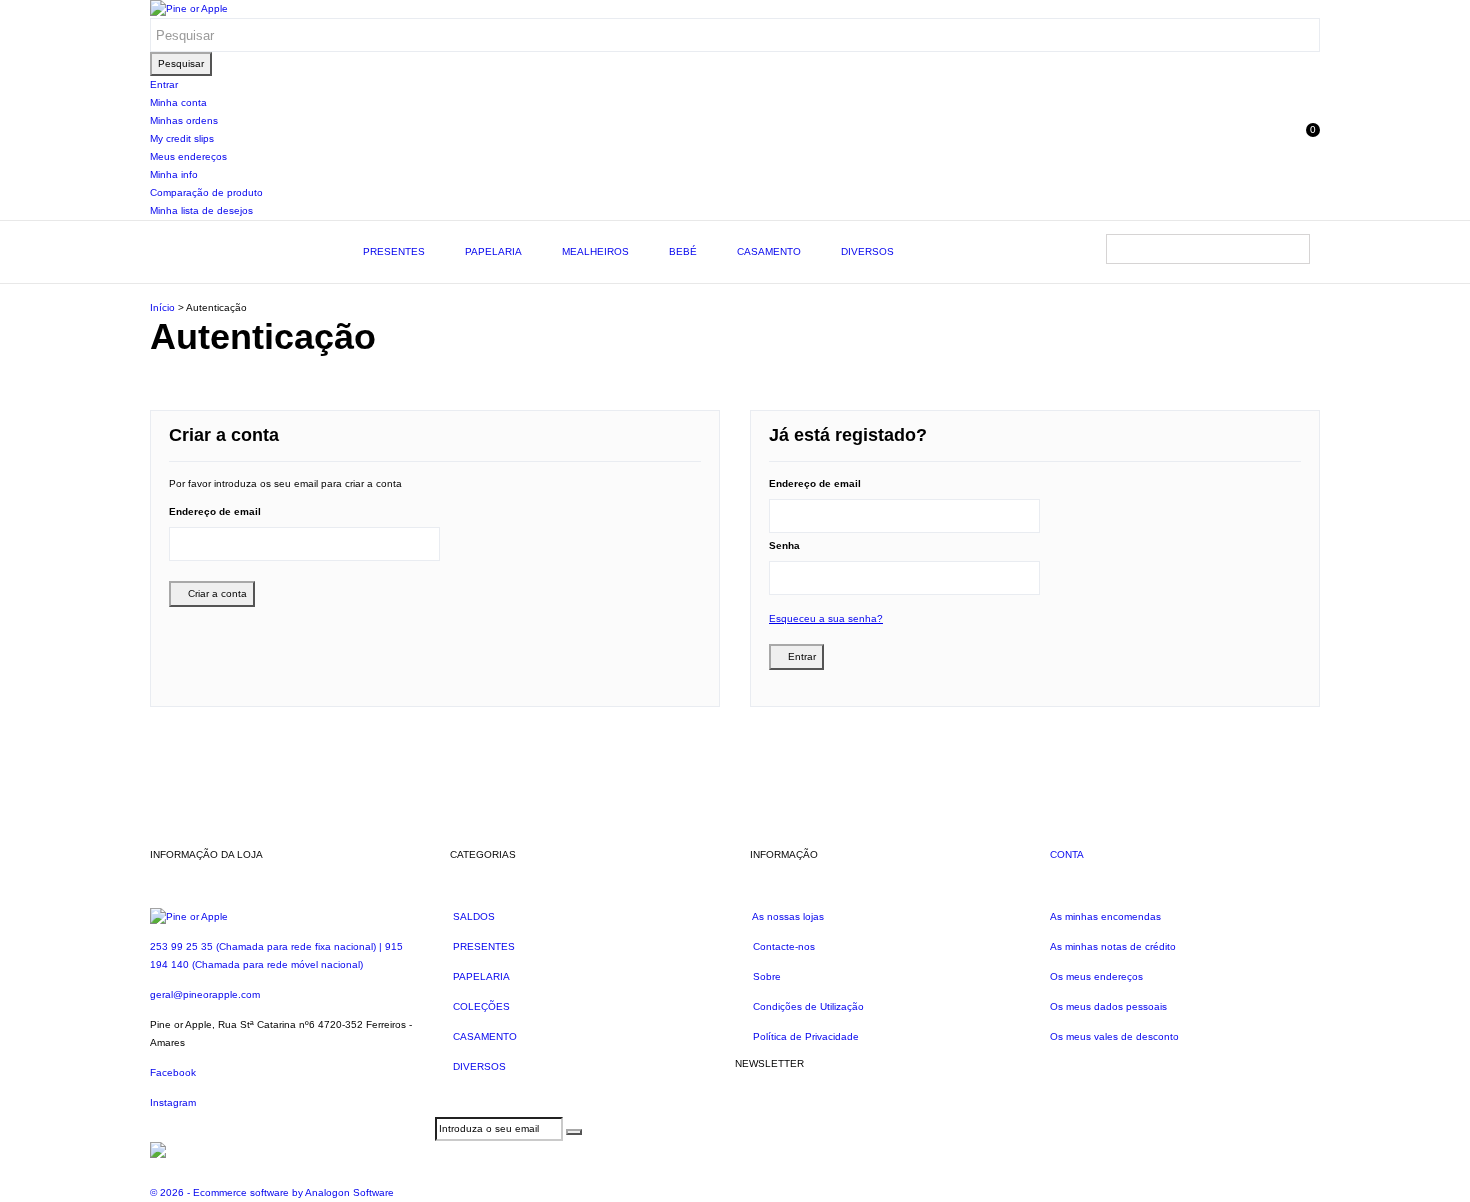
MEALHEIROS (595, 251)
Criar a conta (216, 593)
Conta (1067, 854)
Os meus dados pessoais (1108, 1006)
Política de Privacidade (804, 1036)
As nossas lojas (787, 916)
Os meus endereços (1096, 976)
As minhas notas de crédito (1113, 946)
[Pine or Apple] (189, 8)
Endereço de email (215, 511)
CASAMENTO (769, 251)
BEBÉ (683, 251)
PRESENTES (394, 251)
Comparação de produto (206, 192)
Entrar (164, 84)
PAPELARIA (493, 251)
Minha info (174, 174)
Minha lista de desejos (201, 210)
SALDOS (472, 916)
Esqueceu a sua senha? (826, 618)
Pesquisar (181, 63)
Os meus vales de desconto (1114, 1036)
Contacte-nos (782, 946)
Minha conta (178, 102)
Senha (784, 545)
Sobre (765, 976)
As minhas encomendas (1105, 916)
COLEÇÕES (480, 1006)
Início (162, 307)
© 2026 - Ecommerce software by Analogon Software (272, 1192)
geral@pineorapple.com (205, 994)
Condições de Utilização (807, 1006)
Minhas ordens (184, 120)
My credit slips (182, 138)
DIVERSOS (867, 251)
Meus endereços (188, 156)
